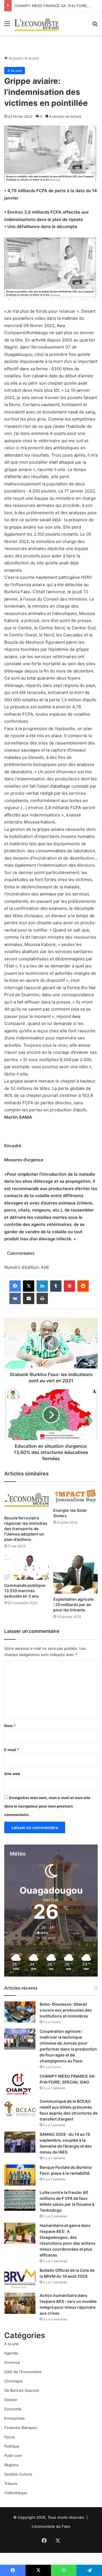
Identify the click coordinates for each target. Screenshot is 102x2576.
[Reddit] (83, 1286)
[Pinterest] (69, 1286)
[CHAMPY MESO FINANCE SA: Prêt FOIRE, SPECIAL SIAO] (20, 2084)
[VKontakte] (15, 1298)
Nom (10, 1726)
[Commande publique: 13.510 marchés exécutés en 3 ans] (26, 1567)
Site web (12, 1774)
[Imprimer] (42, 1298)
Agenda (11, 2353)
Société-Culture (18, 2474)
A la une (32, 58)
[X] (29, 1286)
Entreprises (14, 2418)
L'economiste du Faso (51, 2526)
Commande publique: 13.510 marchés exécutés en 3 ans (25, 1591)
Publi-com (13, 2455)
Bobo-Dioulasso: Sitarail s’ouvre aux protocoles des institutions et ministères (66, 2010)
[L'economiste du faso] (37, 23)
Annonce (12, 2362)
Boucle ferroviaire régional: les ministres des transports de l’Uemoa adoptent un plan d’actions (26, 1529)
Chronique (13, 2381)
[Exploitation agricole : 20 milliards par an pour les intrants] (76, 1574)
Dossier (11, 2400)
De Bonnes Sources (22, 2390)
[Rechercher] (95, 26)
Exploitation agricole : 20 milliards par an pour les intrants (73, 1604)
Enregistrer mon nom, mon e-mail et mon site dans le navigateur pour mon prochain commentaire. (47, 1806)
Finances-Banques (21, 2428)
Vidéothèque (16, 2493)
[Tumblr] (56, 1286)
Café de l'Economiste (23, 2372)
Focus (9, 2437)
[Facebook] (15, 1286)
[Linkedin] (42, 1286)
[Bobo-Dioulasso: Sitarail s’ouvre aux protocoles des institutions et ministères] (20, 2012)
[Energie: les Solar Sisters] (76, 1496)
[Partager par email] (29, 1298)
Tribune (11, 2483)
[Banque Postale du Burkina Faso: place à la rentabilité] (20, 2175)
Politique (12, 2446)
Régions (11, 2465)
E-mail (12, 1750)
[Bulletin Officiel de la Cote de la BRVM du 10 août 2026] (20, 2278)
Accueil (15, 58)
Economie (13, 2409)
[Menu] (7, 26)
